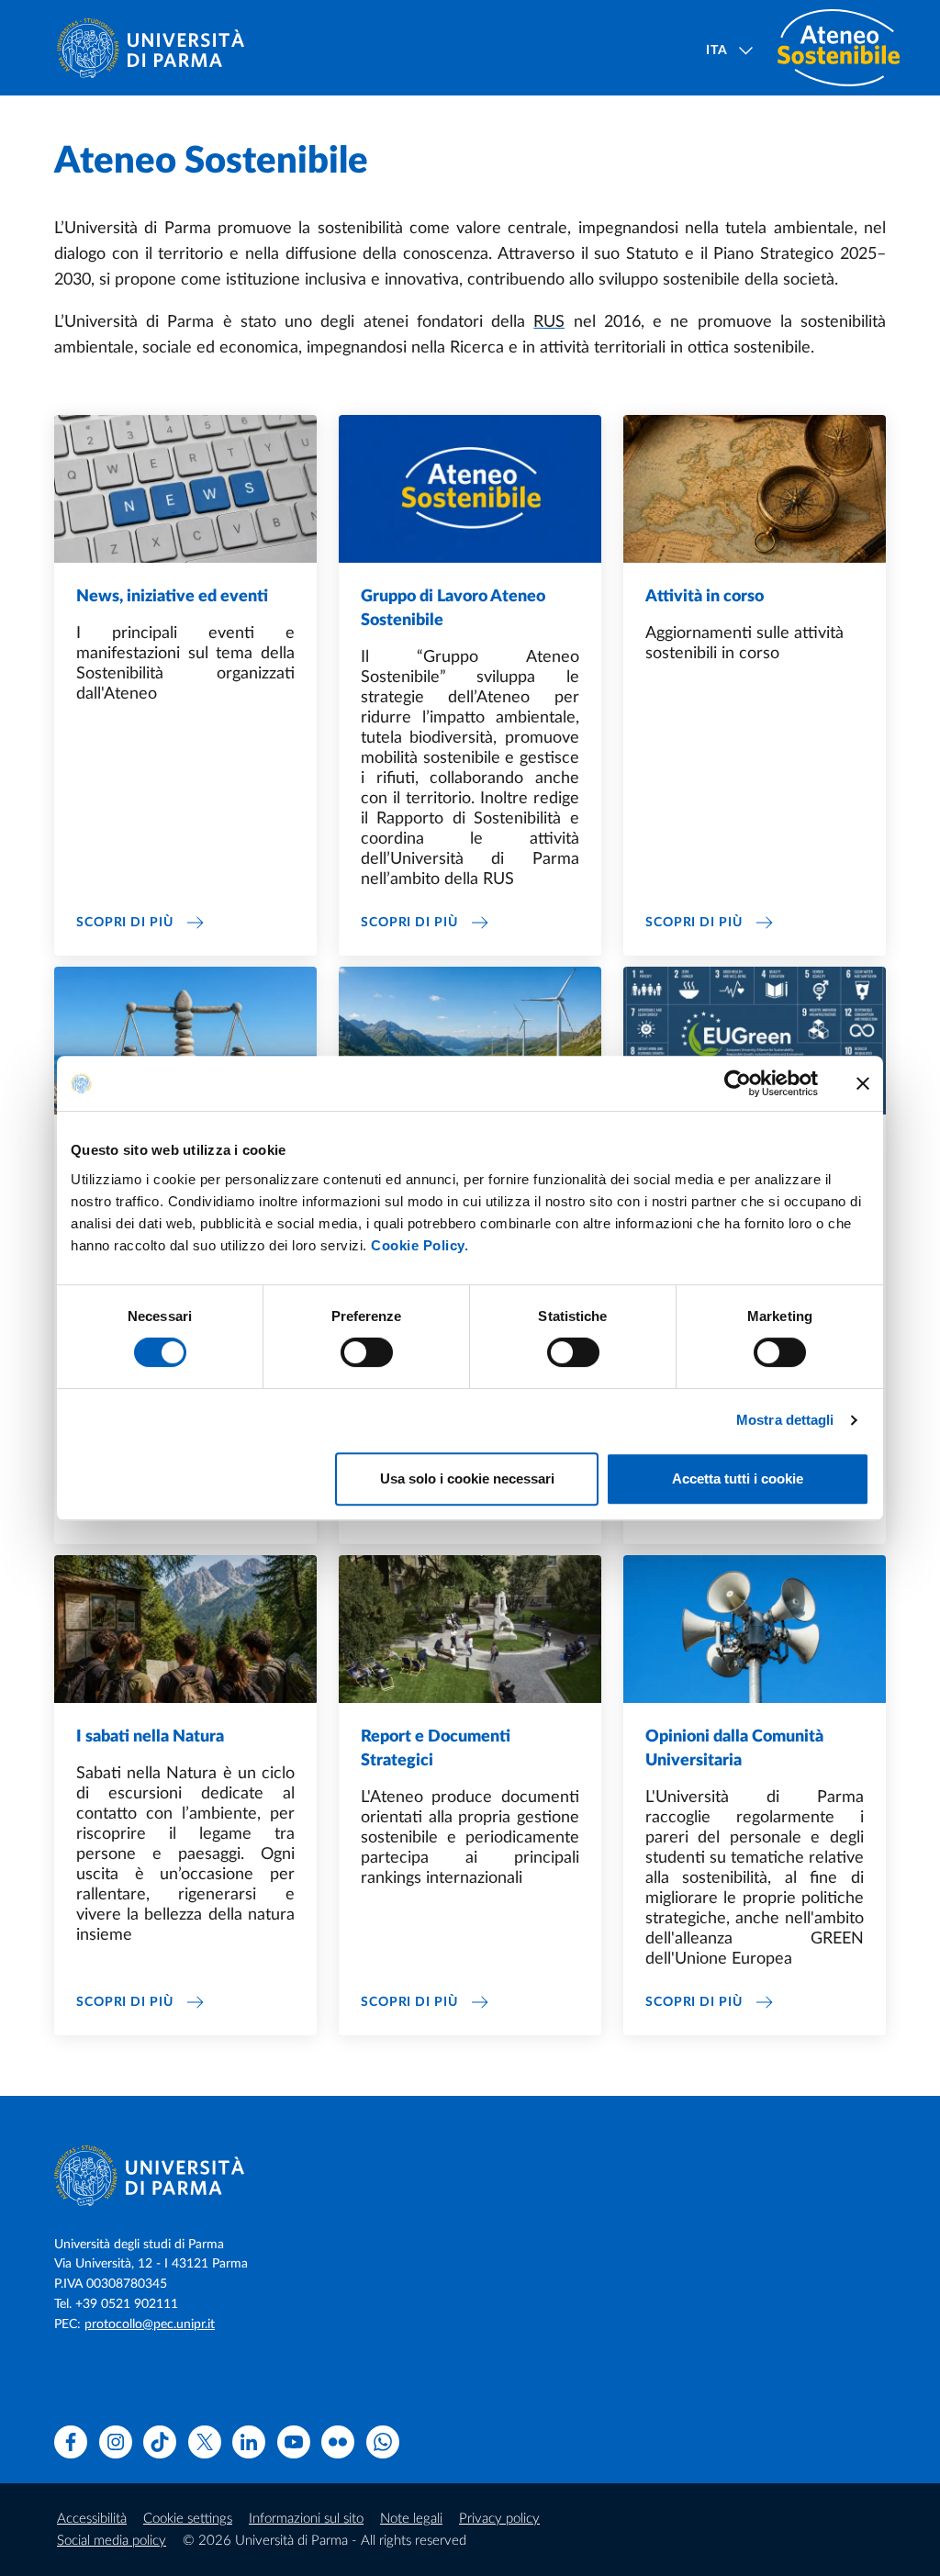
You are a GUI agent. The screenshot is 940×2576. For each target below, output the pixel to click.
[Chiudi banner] (863, 1083)
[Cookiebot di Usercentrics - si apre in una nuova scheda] (738, 1083)
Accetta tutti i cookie (738, 1478)
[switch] (367, 1352)
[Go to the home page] (158, 48)
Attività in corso (705, 597)
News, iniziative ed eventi (172, 597)
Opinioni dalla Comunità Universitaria (734, 1749)
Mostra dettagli (785, 1420)
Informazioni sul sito (306, 2519)
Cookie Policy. (420, 1245)
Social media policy (112, 2541)
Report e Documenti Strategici (436, 1749)
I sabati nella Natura (150, 1737)
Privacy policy (499, 2519)
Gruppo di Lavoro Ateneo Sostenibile (453, 609)
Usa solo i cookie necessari (467, 1478)
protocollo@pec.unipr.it (150, 2324)
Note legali (411, 2519)
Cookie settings (188, 2519)
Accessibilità (92, 2519)
